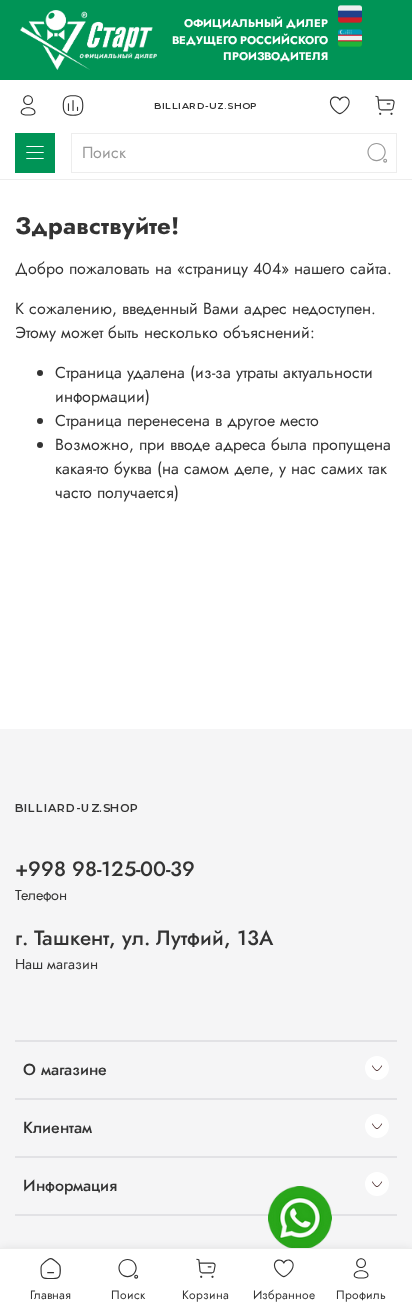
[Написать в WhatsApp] (300, 1218)
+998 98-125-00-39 (105, 869)
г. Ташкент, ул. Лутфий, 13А (144, 938)
